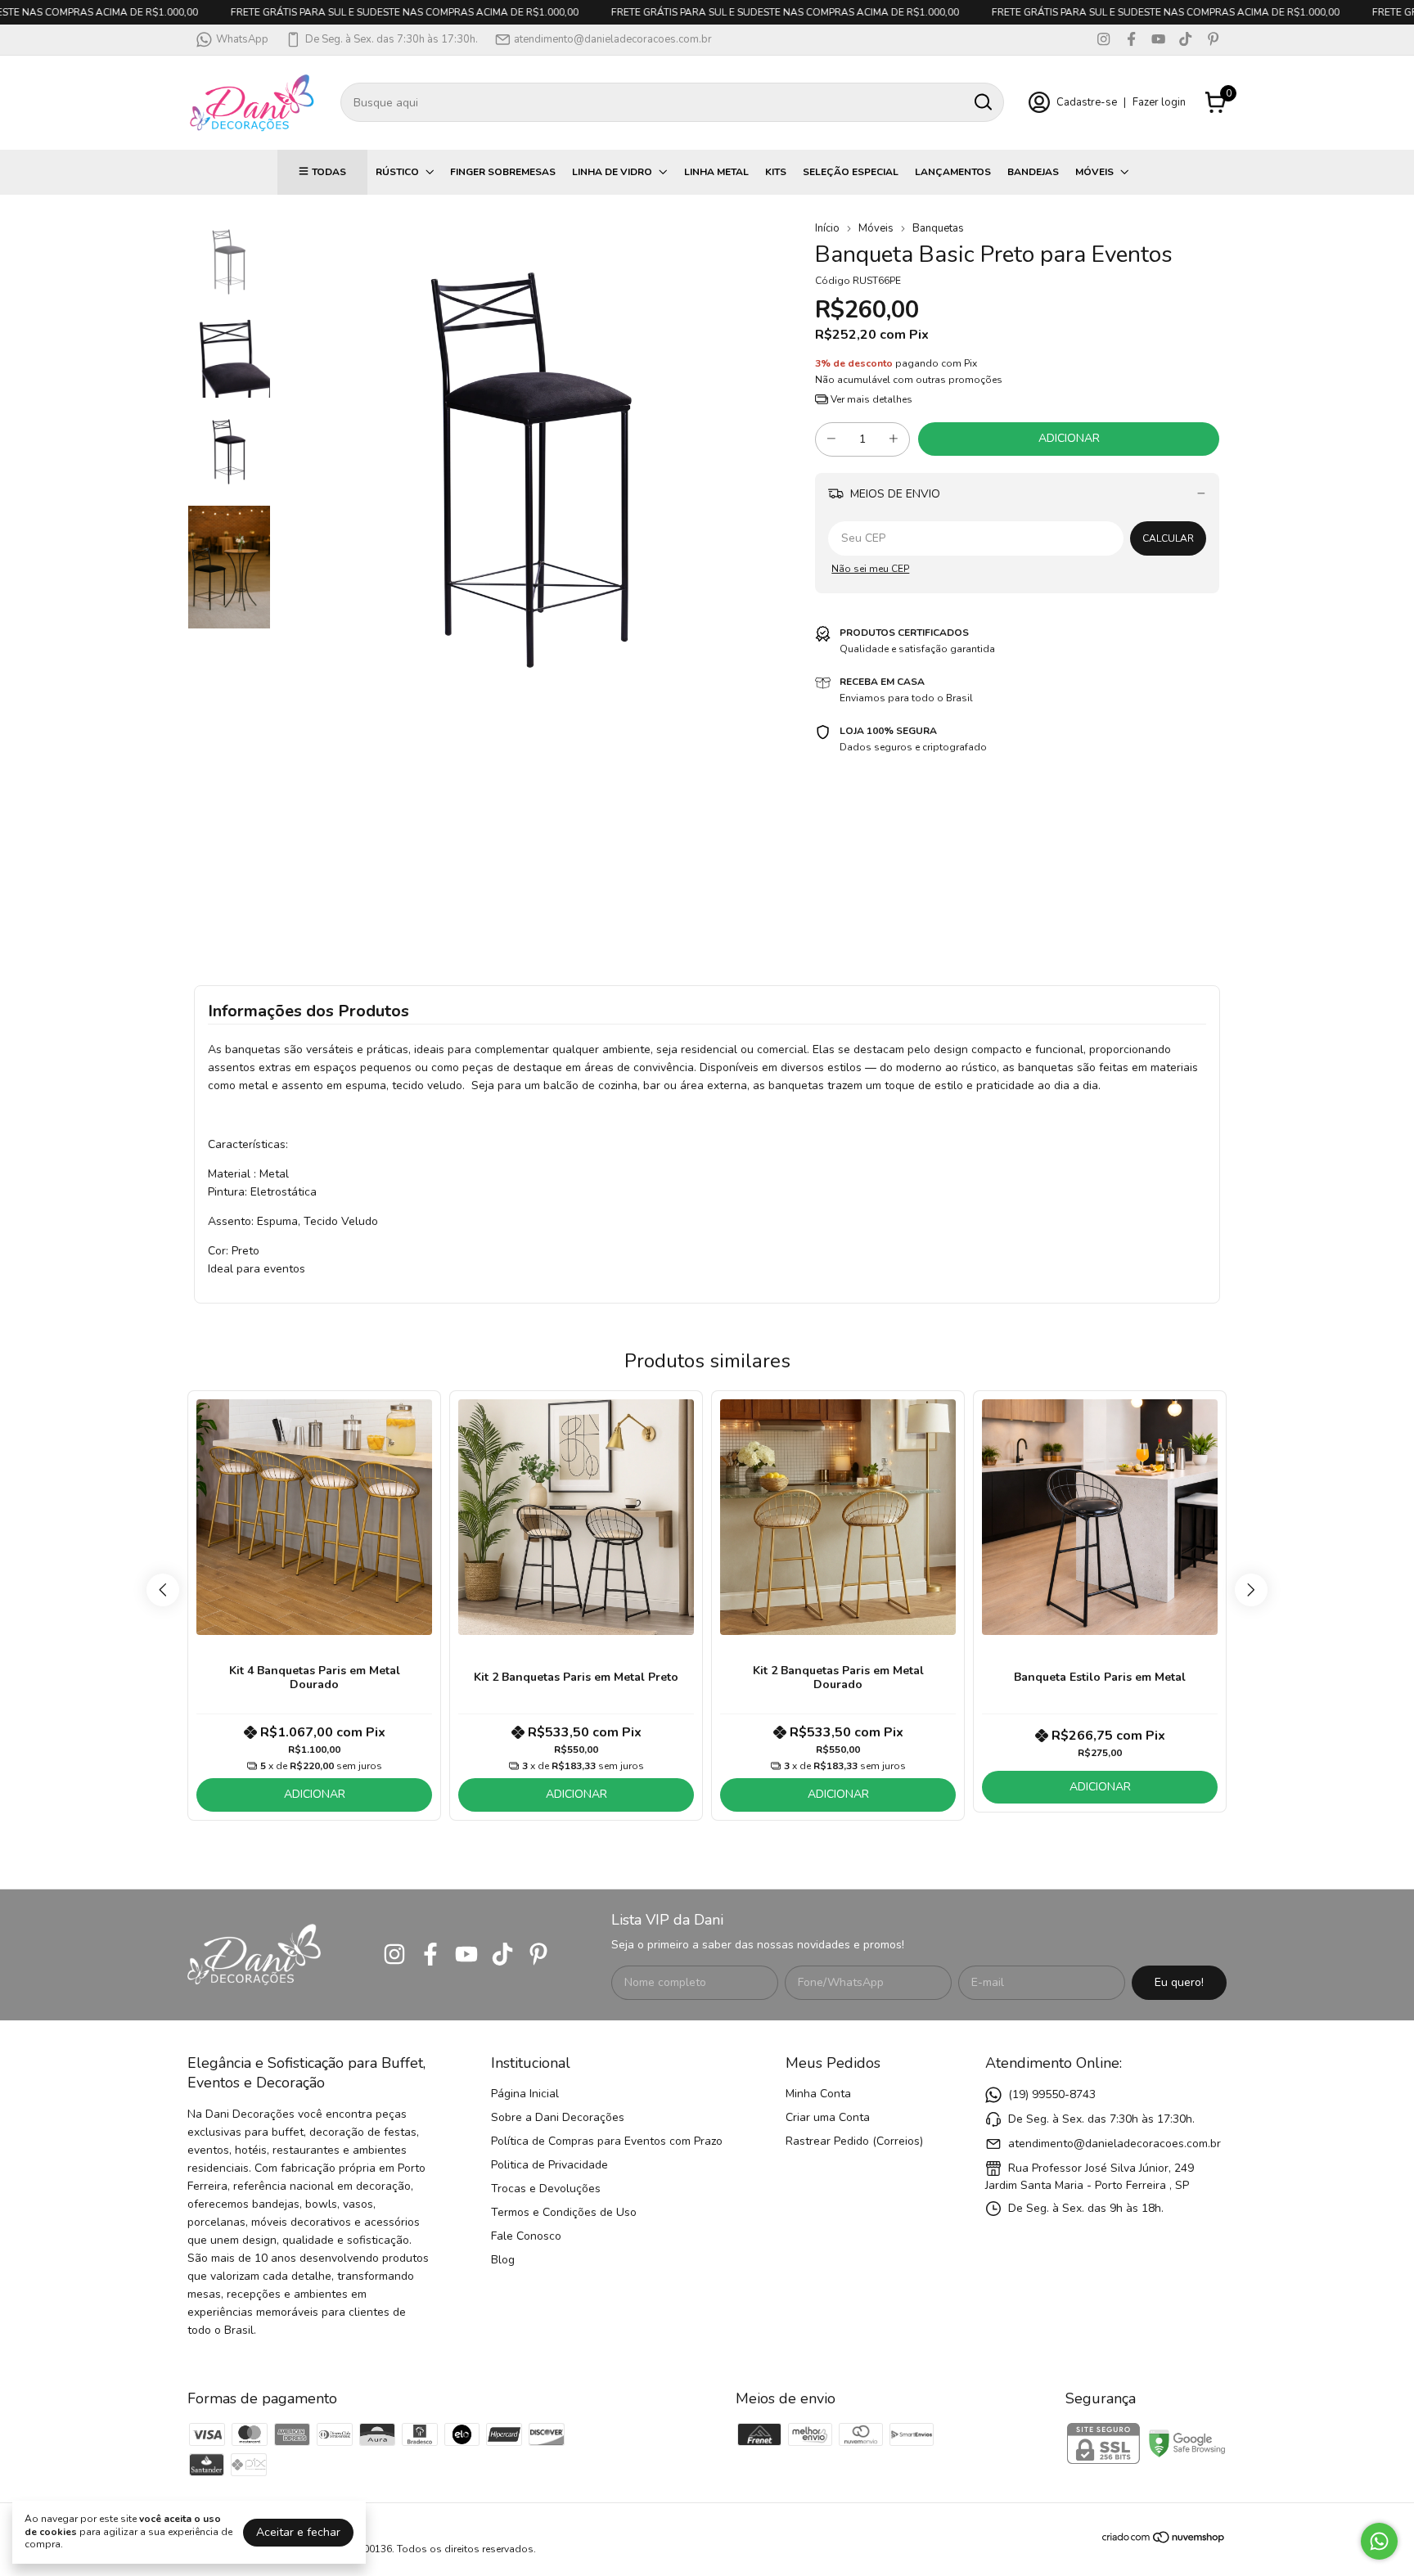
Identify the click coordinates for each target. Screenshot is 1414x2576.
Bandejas (1033, 172)
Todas (329, 172)
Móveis (1094, 172)
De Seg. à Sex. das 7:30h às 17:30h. (392, 39)
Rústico (397, 172)
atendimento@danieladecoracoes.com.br (613, 39)
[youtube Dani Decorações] (1158, 39)
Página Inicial (525, 2094)
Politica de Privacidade (549, 2165)
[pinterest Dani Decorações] (1213, 39)
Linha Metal (716, 172)
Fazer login (1159, 102)
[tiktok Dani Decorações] (1185, 39)
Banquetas (938, 228)
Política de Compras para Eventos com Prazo (607, 2141)
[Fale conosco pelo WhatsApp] (1379, 2541)
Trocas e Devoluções (546, 2189)
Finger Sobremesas (503, 172)
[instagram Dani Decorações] (1103, 39)
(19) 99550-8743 (1052, 2094)
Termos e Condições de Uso (564, 2212)
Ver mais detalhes (870, 399)
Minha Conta (818, 2094)
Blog (503, 2260)
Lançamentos (953, 172)
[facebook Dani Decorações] (1131, 39)
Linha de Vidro (612, 172)
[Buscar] (982, 101)
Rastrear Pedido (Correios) (854, 2141)
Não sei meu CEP (870, 569)
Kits (776, 172)
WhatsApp (242, 39)
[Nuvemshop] (1164, 2540)
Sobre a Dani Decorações (558, 2117)
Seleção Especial (851, 172)
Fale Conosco (526, 2236)
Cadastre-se (1087, 102)
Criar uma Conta (828, 2117)
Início (827, 228)
